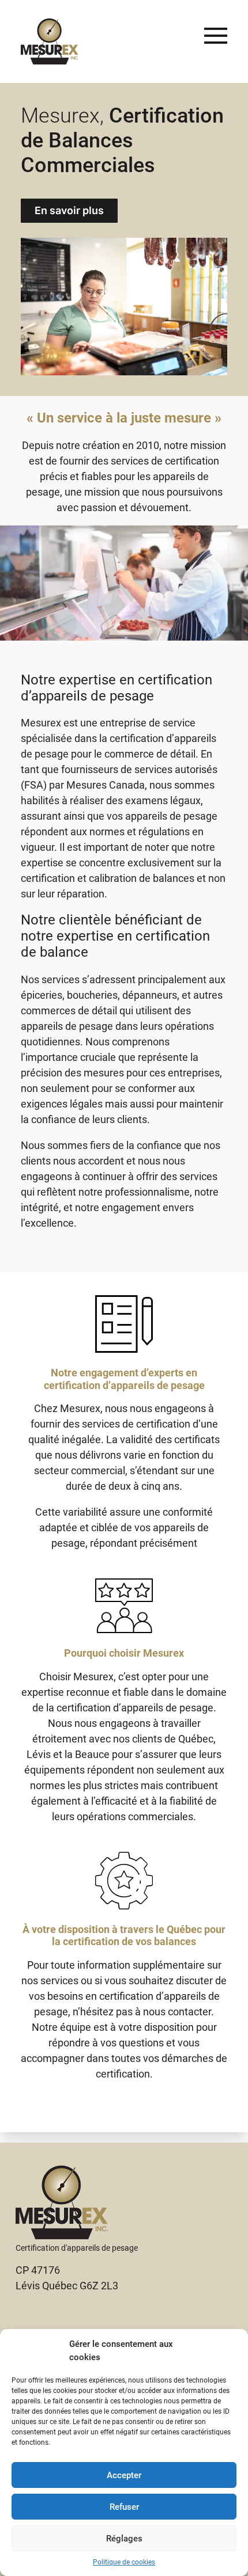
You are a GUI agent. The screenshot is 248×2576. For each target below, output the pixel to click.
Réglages (124, 2539)
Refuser (124, 2507)
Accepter (124, 2475)
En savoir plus (69, 210)
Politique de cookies (124, 2562)
